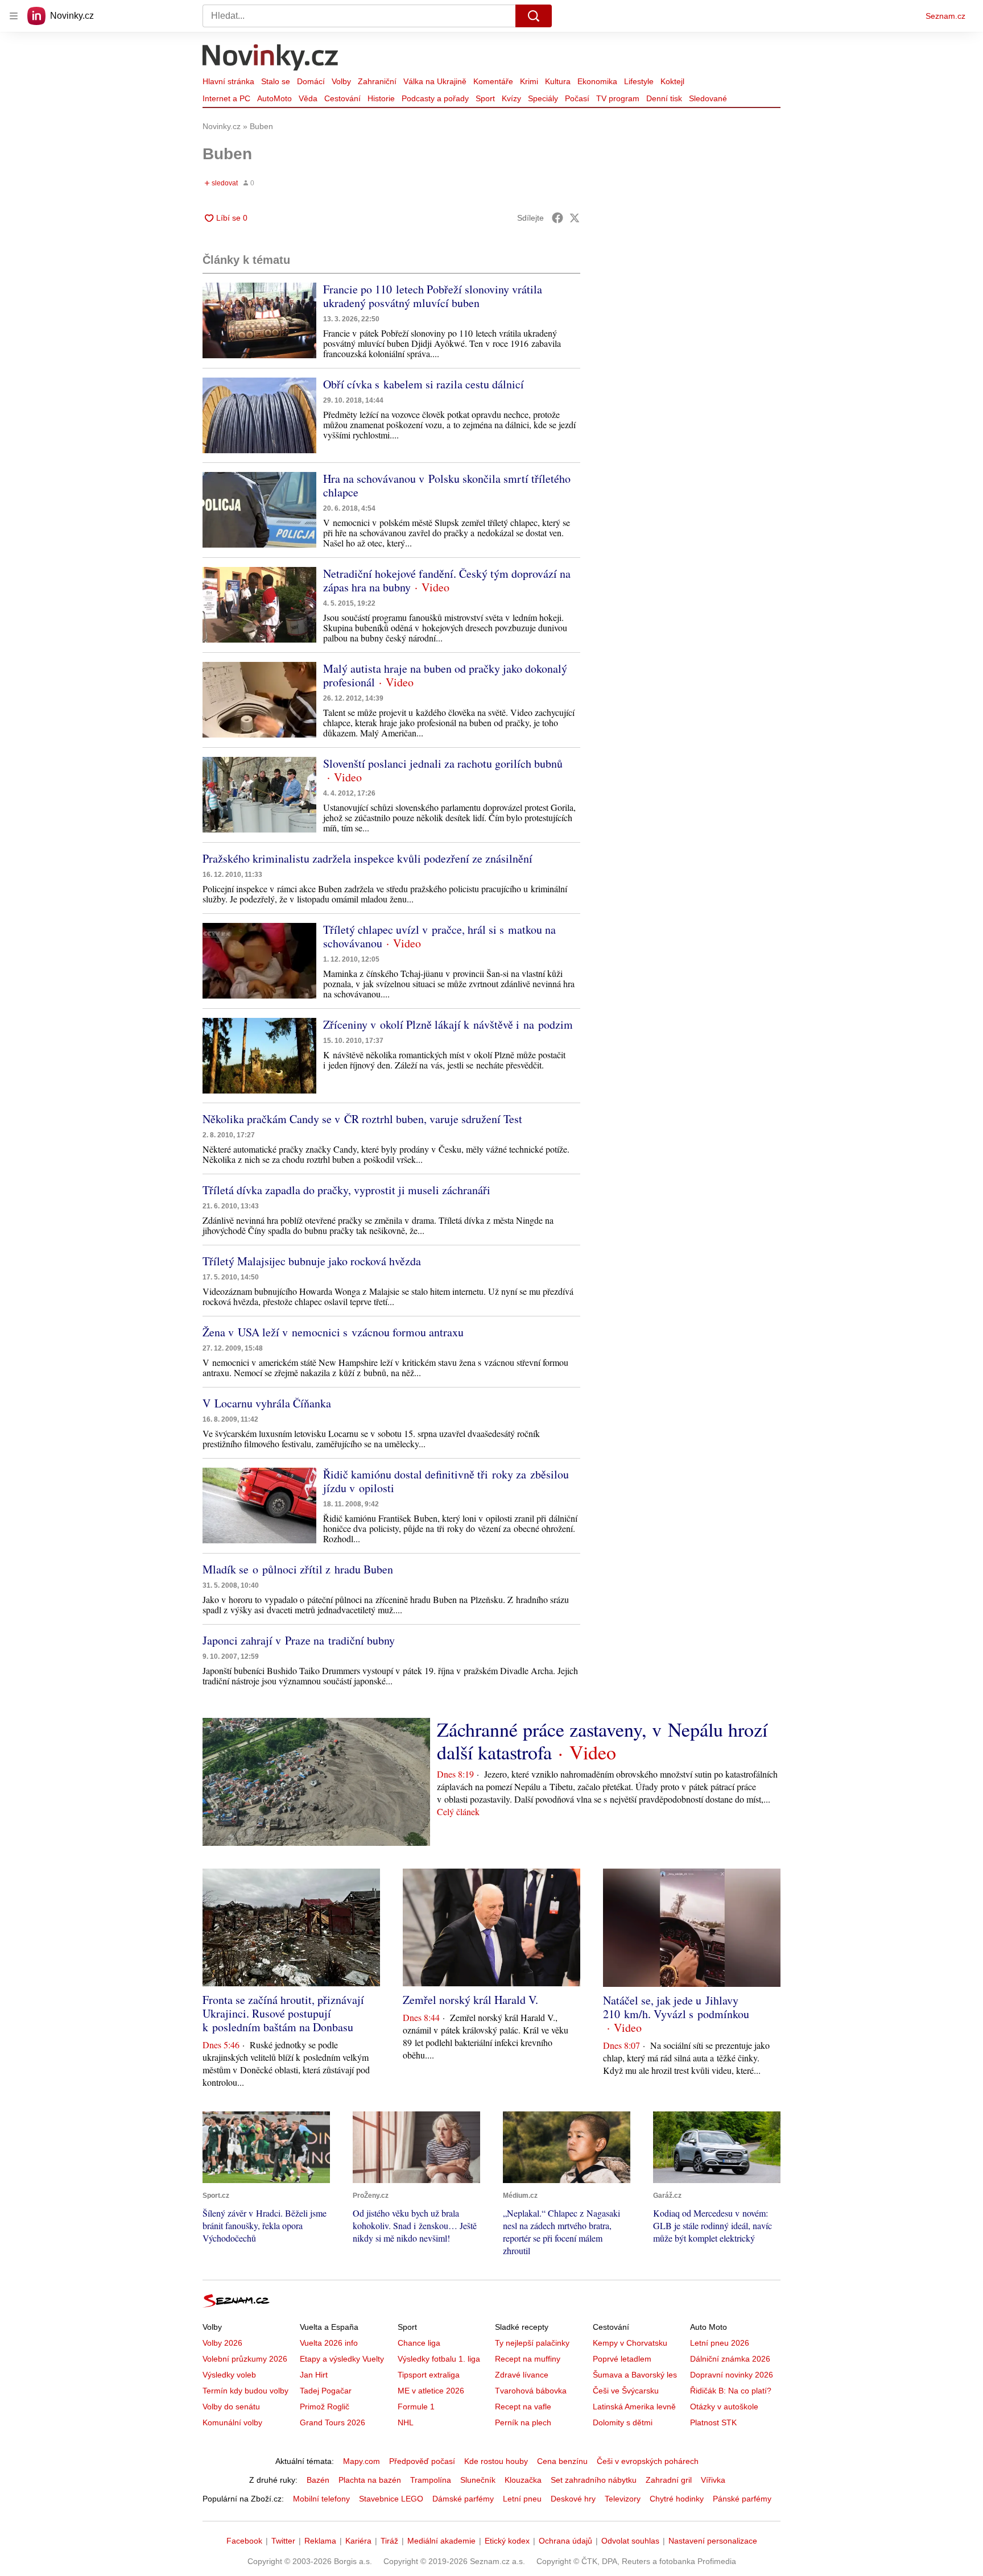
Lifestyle (639, 81)
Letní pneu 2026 (720, 2343)
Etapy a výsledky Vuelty (342, 2359)
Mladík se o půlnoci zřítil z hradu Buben (298, 1569)
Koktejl (672, 81)
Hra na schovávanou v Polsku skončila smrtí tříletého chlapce (447, 485)
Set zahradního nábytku (594, 2480)
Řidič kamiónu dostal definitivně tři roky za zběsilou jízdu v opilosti (446, 1481)
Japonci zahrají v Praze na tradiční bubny (299, 1640)
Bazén (318, 2480)
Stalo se (276, 81)
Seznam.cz (945, 16)
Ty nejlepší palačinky (532, 2343)
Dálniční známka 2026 (730, 2359)
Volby (341, 81)
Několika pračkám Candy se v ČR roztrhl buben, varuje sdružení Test (362, 1119)
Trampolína (431, 2480)
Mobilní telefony (321, 2499)
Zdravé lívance (522, 2375)
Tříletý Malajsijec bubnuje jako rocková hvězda (312, 1261)
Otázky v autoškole (724, 2407)
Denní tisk (664, 98)
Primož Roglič (325, 2407)
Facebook (244, 2541)
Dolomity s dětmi (623, 2422)
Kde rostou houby (496, 2461)
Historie (381, 98)
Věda (308, 98)
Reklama (320, 2541)
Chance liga (419, 2343)
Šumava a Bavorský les (635, 2375)
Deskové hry (573, 2499)
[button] (259, 320)
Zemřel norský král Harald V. (470, 2000)
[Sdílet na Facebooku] (557, 218)
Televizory (623, 2499)
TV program (618, 98)
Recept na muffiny (528, 2359)
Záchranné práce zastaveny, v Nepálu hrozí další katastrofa (602, 1741)
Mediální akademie (441, 2541)
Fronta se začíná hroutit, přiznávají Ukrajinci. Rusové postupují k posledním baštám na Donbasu (283, 2013)
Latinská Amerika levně (634, 2407)
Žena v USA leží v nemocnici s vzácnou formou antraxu (333, 1332)
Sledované (708, 98)
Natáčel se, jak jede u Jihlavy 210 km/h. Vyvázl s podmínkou (676, 2007)
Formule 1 (416, 2407)
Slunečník (478, 2480)
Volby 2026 (222, 2343)
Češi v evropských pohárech (648, 2461)
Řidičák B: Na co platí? (731, 2391)
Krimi (529, 81)
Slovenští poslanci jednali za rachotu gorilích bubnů (443, 763)
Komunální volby (232, 2422)
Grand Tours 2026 (333, 2422)
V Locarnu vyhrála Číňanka (267, 1403)
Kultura (558, 81)
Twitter (283, 2541)
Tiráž (389, 2541)
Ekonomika (597, 81)
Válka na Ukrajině (435, 81)
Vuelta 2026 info (329, 2343)
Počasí (577, 98)
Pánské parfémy (742, 2499)
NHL (406, 2422)
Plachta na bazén (370, 2480)
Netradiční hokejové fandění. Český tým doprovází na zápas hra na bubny (447, 580)
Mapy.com (362, 2461)
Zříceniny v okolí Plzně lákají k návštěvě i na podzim (448, 1024)
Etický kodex (507, 2541)
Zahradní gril (669, 2480)
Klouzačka (523, 2480)
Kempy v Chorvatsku (630, 2343)
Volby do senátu (231, 2407)
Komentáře (493, 81)
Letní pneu (522, 2499)
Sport (485, 98)
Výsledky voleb (229, 2375)
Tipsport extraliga (429, 2375)
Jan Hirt (314, 2375)
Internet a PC (226, 98)
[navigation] (14, 16)
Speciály (543, 98)
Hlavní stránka (228, 81)
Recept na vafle (523, 2407)
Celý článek (458, 1811)
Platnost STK (713, 2422)
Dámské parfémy (463, 2499)
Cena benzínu (562, 2461)
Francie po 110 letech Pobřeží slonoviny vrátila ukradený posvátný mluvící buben (433, 296)
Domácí (311, 81)
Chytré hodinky (677, 2499)
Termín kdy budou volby (245, 2391)
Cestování (342, 98)
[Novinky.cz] (271, 59)
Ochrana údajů (565, 2541)
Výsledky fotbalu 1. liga (439, 2359)
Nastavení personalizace (713, 2541)
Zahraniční (377, 81)
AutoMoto (274, 98)
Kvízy (511, 98)
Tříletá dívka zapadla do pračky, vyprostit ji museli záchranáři (346, 1190)
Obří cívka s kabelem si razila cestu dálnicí (424, 384)
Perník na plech (523, 2422)
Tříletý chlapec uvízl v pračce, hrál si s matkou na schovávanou (439, 936)
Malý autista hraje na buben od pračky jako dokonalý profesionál (445, 675)
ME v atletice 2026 (431, 2391)
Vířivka (713, 2480)
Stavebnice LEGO (391, 2499)
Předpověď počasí (422, 2461)
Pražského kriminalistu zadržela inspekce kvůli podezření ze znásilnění (367, 858)
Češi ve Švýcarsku (626, 2391)
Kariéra (358, 2541)
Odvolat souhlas (630, 2541)
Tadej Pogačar (326, 2391)
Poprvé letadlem (622, 2359)
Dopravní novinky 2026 (732, 2375)
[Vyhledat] (534, 16)
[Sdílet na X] (575, 218)
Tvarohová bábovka (531, 2391)
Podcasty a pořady (435, 98)
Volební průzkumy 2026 (245, 2359)
